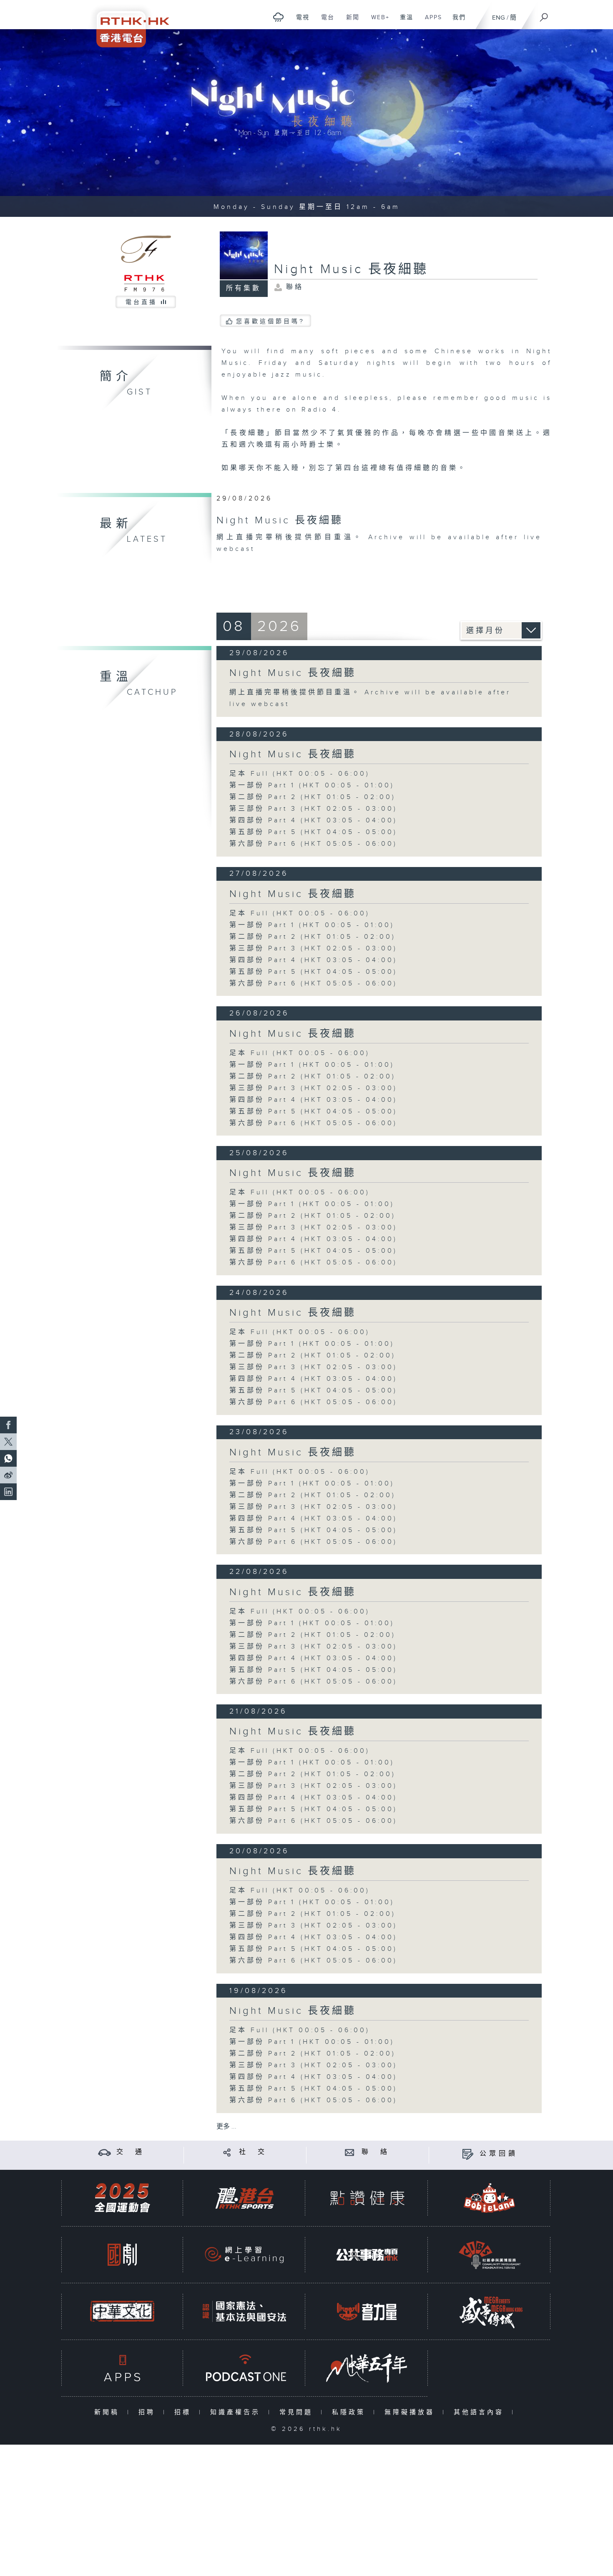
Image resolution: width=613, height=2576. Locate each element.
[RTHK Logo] (127, 24)
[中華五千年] (367, 2368)
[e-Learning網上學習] (244, 2255)
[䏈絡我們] (350, 2152)
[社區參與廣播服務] (490, 2255)
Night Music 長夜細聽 (293, 673)
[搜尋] (544, 15)
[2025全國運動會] (122, 2198)
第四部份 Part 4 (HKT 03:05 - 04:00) (313, 821)
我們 (456, 22)
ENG (499, 18)
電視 (300, 22)
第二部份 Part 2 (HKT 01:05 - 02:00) (313, 797)
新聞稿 (109, 2412)
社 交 (253, 2152)
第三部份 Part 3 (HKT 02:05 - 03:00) (313, 809)
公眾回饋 (499, 2154)
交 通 (131, 2152)
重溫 (403, 22)
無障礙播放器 (411, 2412)
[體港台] (244, 2198)
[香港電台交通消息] (104, 2152)
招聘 (149, 2412)
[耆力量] (367, 2311)
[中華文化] (122, 2311)
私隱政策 (350, 2412)
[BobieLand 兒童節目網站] (490, 2198)
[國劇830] (122, 2255)
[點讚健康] (367, 2198)
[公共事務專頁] (367, 2255)
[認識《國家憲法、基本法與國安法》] (244, 2311)
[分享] (227, 2152)
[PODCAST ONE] (244, 2368)
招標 (185, 2412)
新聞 (350, 22)
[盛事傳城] (490, 2311)
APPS (430, 22)
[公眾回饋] (468, 2154)
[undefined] (278, 17)
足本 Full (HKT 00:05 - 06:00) (300, 774)
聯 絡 (376, 2152)
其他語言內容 (481, 2412)
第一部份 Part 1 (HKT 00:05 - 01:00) (312, 785)
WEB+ (377, 22)
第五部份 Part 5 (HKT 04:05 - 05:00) (313, 832)
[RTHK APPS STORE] (122, 2368)
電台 (325, 22)
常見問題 (298, 2412)
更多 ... (226, 2127)
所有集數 (244, 288)
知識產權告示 (237, 2412)
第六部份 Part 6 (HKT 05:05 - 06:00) (313, 844)
